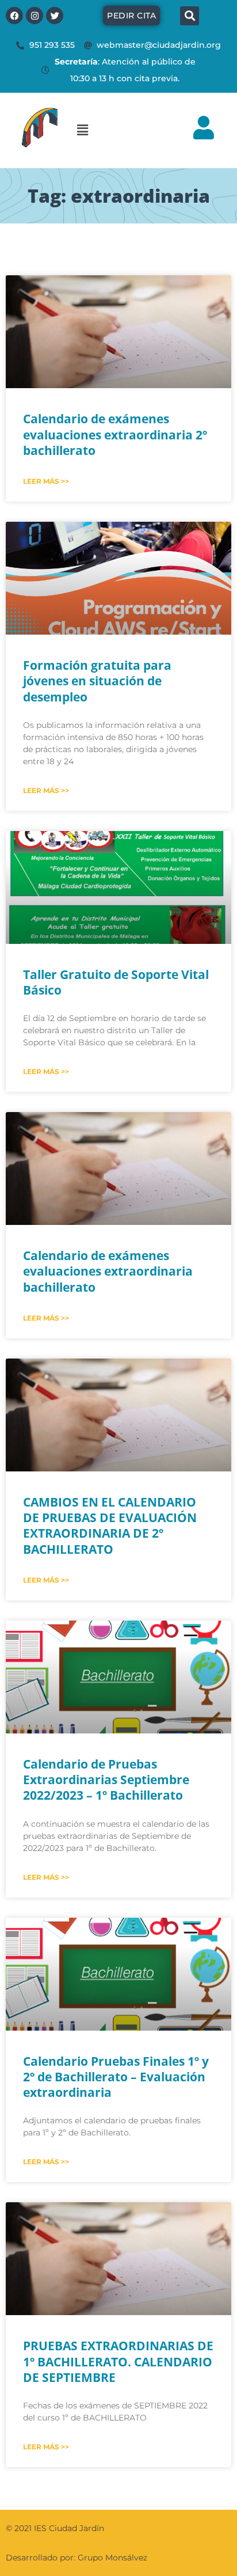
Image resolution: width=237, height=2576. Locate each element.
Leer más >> (46, 481)
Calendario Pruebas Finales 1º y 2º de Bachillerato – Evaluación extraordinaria (116, 2077)
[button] (121, 130)
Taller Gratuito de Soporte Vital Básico (116, 982)
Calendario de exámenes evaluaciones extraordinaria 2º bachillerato (115, 435)
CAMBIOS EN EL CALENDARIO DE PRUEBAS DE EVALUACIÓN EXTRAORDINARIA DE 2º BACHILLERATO (110, 1526)
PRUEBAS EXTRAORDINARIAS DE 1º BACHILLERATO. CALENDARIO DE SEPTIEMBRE (118, 2361)
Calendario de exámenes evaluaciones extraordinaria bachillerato (108, 1271)
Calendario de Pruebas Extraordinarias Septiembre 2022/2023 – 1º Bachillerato (106, 1780)
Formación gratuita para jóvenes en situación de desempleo (97, 681)
